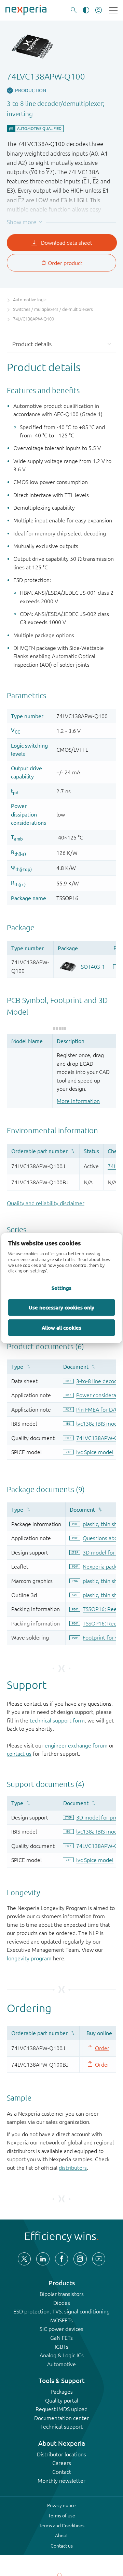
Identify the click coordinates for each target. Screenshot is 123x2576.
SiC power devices (61, 2329)
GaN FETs (61, 2338)
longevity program (29, 1958)
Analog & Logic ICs (62, 2355)
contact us (19, 1754)
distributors (73, 2168)
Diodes (62, 2303)
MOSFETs (61, 2320)
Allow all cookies (61, 1328)
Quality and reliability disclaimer (46, 1203)
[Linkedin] (43, 2259)
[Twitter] (24, 2259)
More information (78, 1101)
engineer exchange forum (76, 1745)
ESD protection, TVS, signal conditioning (61, 2311)
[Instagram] (80, 2259)
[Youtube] (99, 2259)
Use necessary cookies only (61, 1307)
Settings (61, 1288)
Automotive (61, 2364)
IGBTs (61, 2347)
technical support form (57, 1720)
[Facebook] (61, 2259)
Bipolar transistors (62, 2294)
